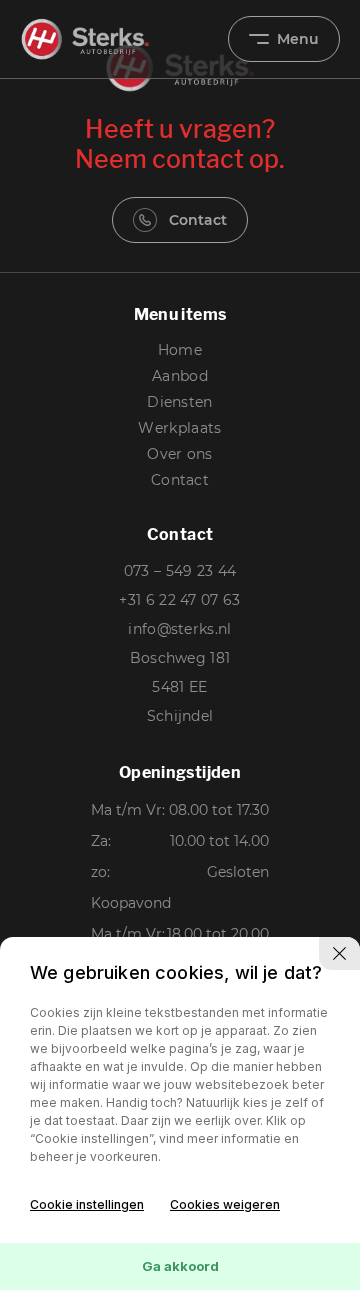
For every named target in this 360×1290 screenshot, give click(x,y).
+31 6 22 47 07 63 (179, 600)
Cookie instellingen (87, 1204)
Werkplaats (179, 428)
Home (180, 350)
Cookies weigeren (225, 1204)
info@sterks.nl (179, 629)
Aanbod (180, 376)
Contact (198, 220)
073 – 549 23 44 (180, 571)
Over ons (180, 454)
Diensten (180, 402)
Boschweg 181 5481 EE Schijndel (180, 687)
